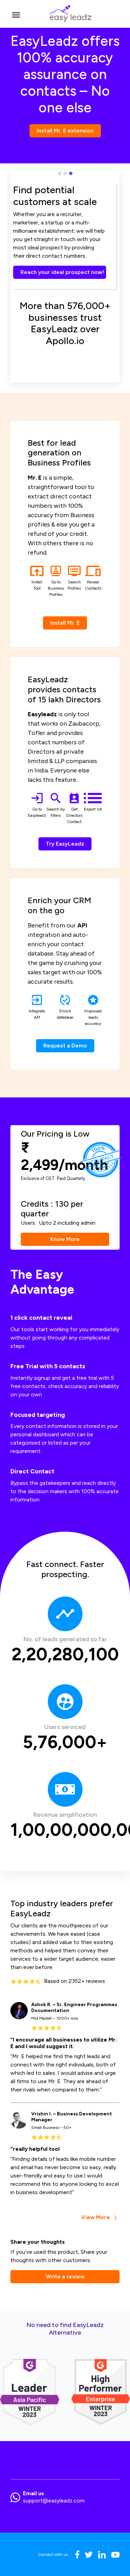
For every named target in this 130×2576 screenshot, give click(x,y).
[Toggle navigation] (16, 14)
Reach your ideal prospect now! (62, 272)
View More (96, 2217)
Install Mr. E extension (65, 131)
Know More (65, 1239)
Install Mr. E (65, 623)
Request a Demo (65, 1046)
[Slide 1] (60, 173)
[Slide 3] (71, 173)
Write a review (65, 2277)
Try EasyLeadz (65, 844)
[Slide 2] (65, 173)
